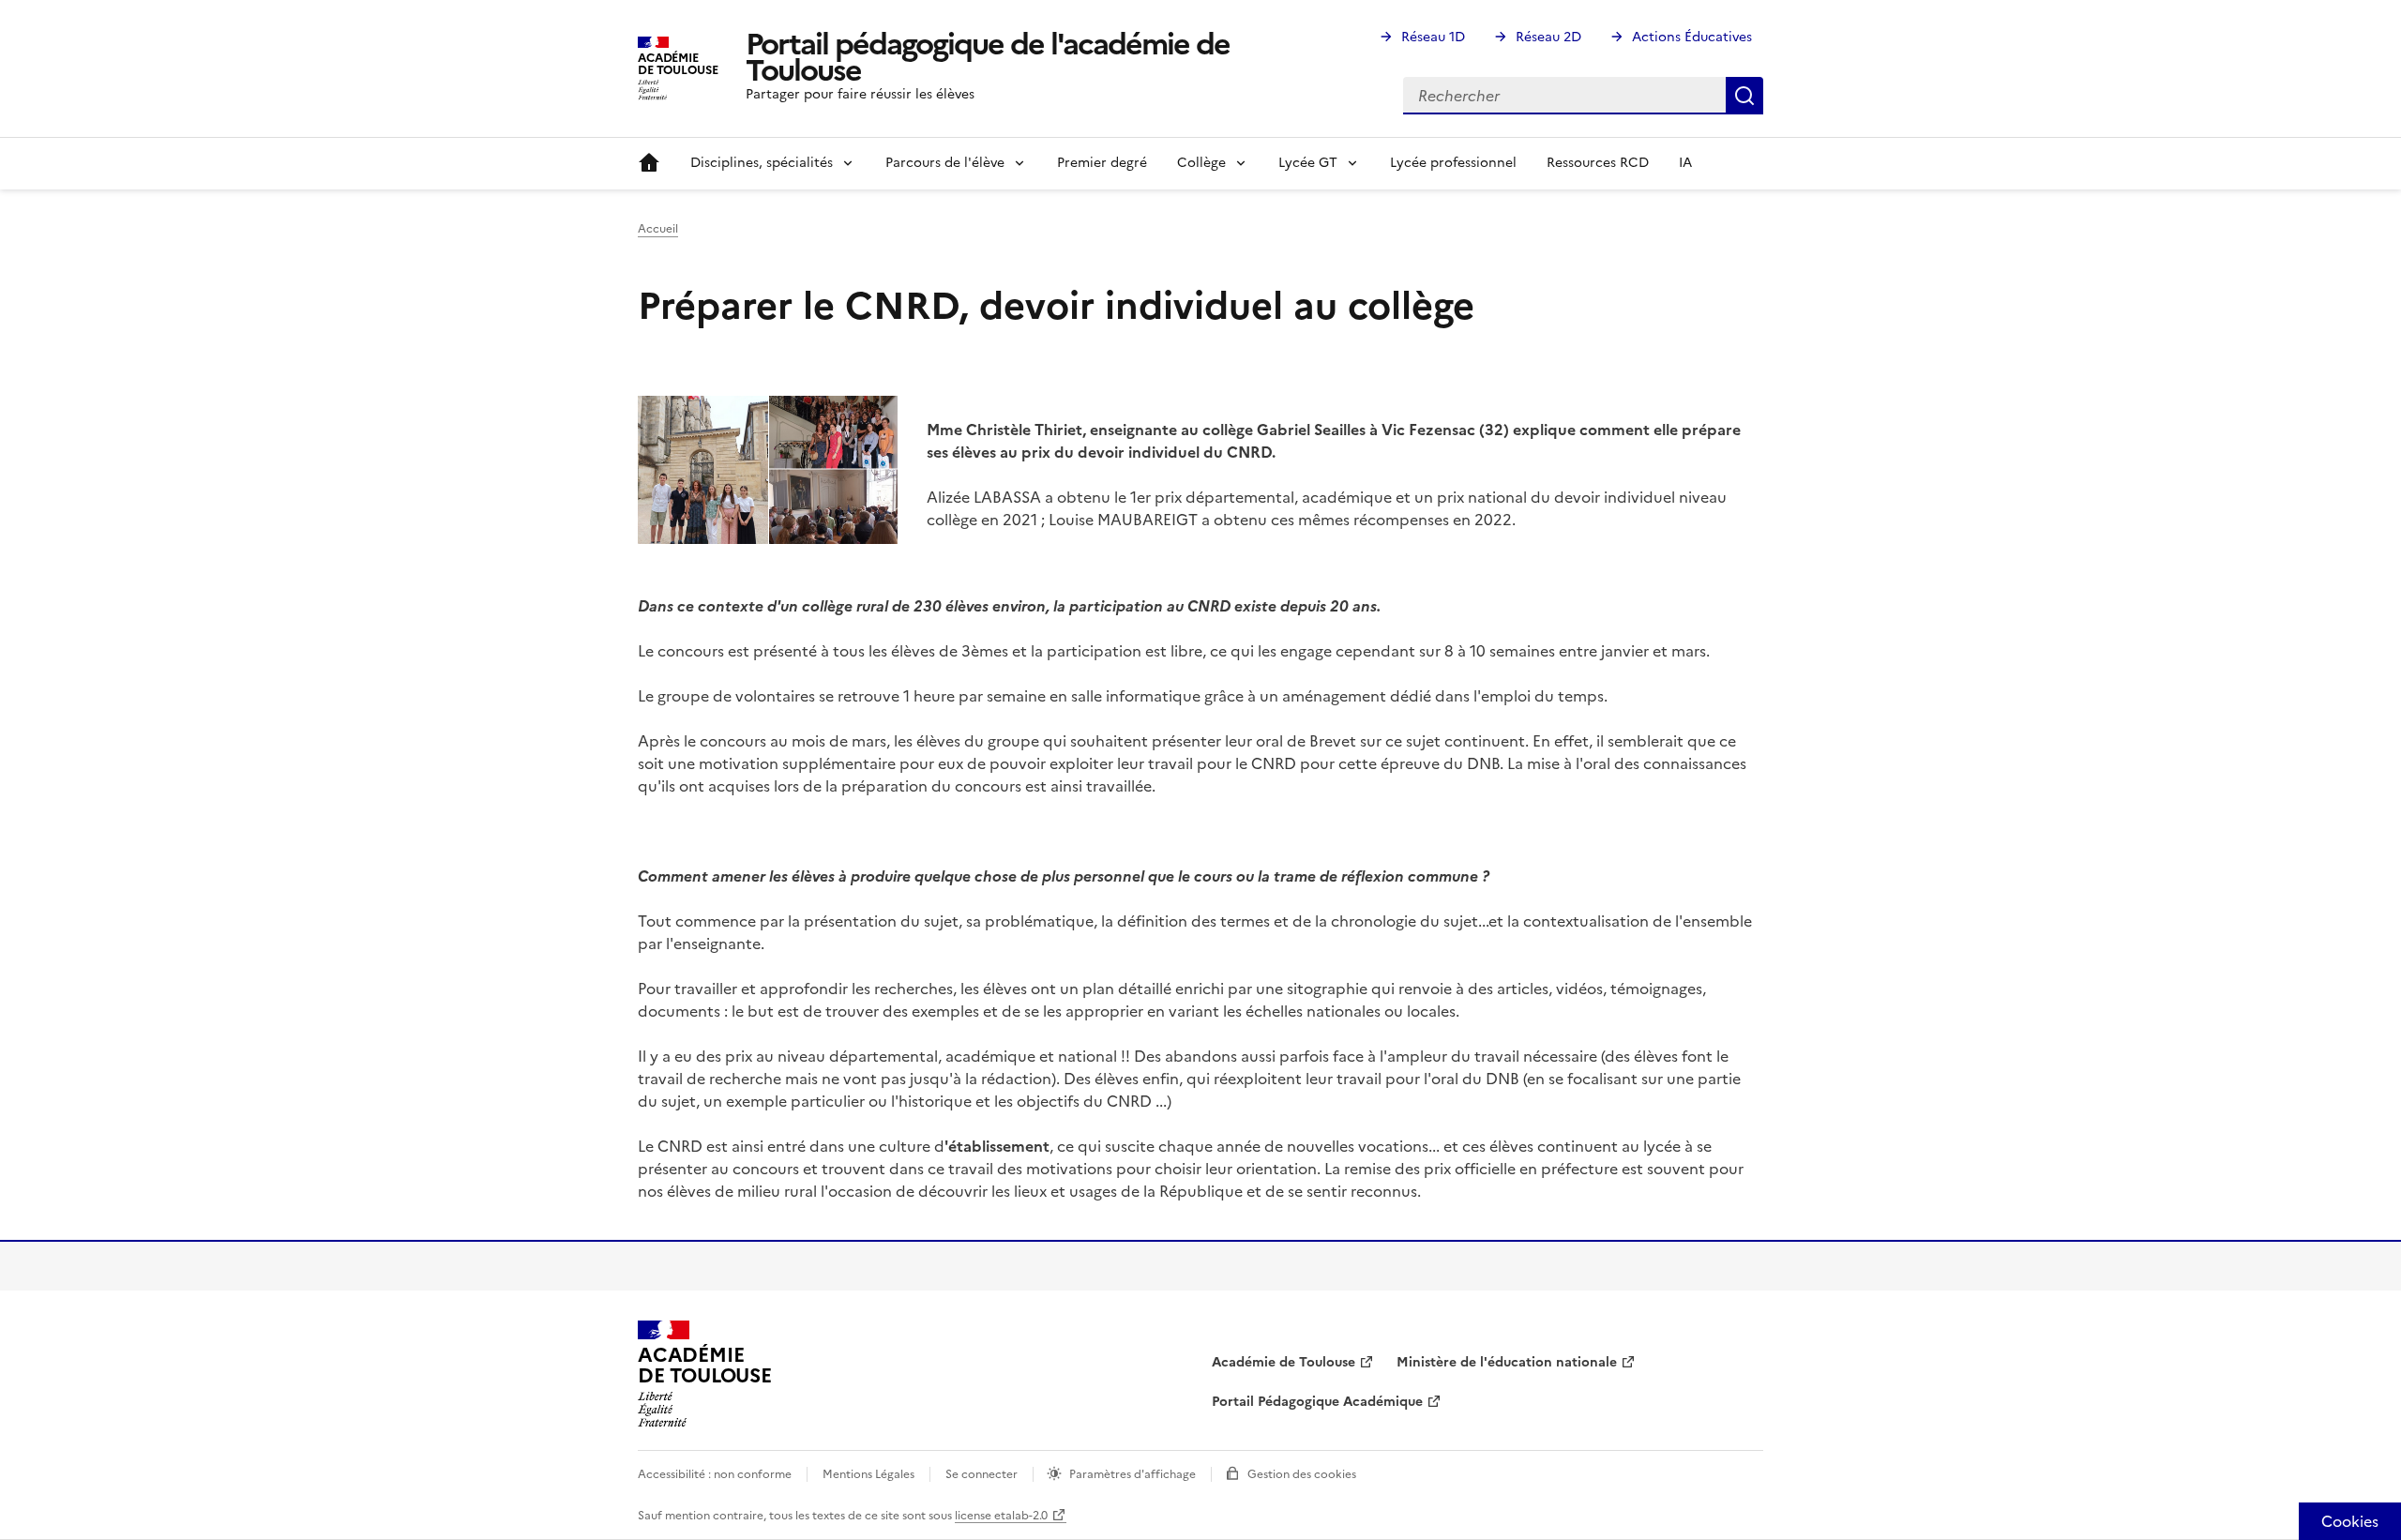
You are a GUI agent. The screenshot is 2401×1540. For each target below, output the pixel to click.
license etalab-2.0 (1001, 1516)
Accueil (649, 163)
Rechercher (1744, 96)
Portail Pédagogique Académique (1317, 1402)
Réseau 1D (1433, 37)
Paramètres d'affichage (1133, 1474)
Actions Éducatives (1692, 37)
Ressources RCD (1598, 163)
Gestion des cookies (1302, 1474)
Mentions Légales (868, 1474)
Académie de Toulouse (1284, 1362)
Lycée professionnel (1453, 163)
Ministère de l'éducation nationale (1507, 1362)
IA (1685, 163)
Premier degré (1102, 163)
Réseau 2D (1548, 37)
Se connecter (982, 1474)
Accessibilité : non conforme (715, 1474)
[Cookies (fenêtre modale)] (2350, 1521)
